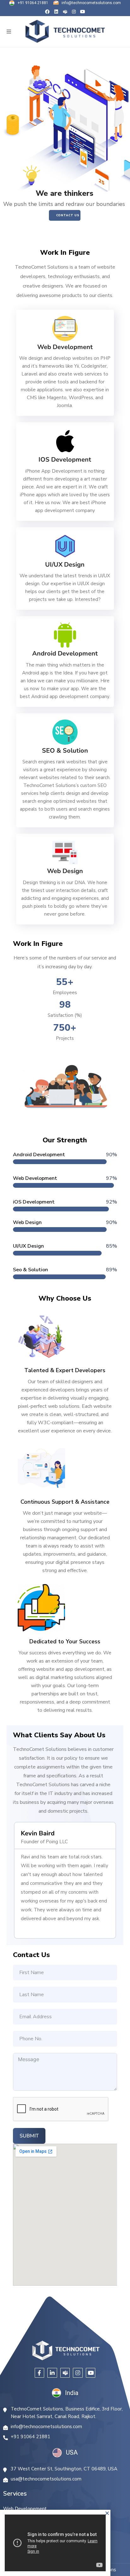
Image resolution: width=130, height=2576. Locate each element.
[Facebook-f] (40, 2373)
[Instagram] (74, 12)
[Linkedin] (56, 12)
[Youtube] (83, 12)
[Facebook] (47, 12)
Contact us (68, 215)
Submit (29, 2136)
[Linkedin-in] (52, 2373)
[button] (9, 31)
